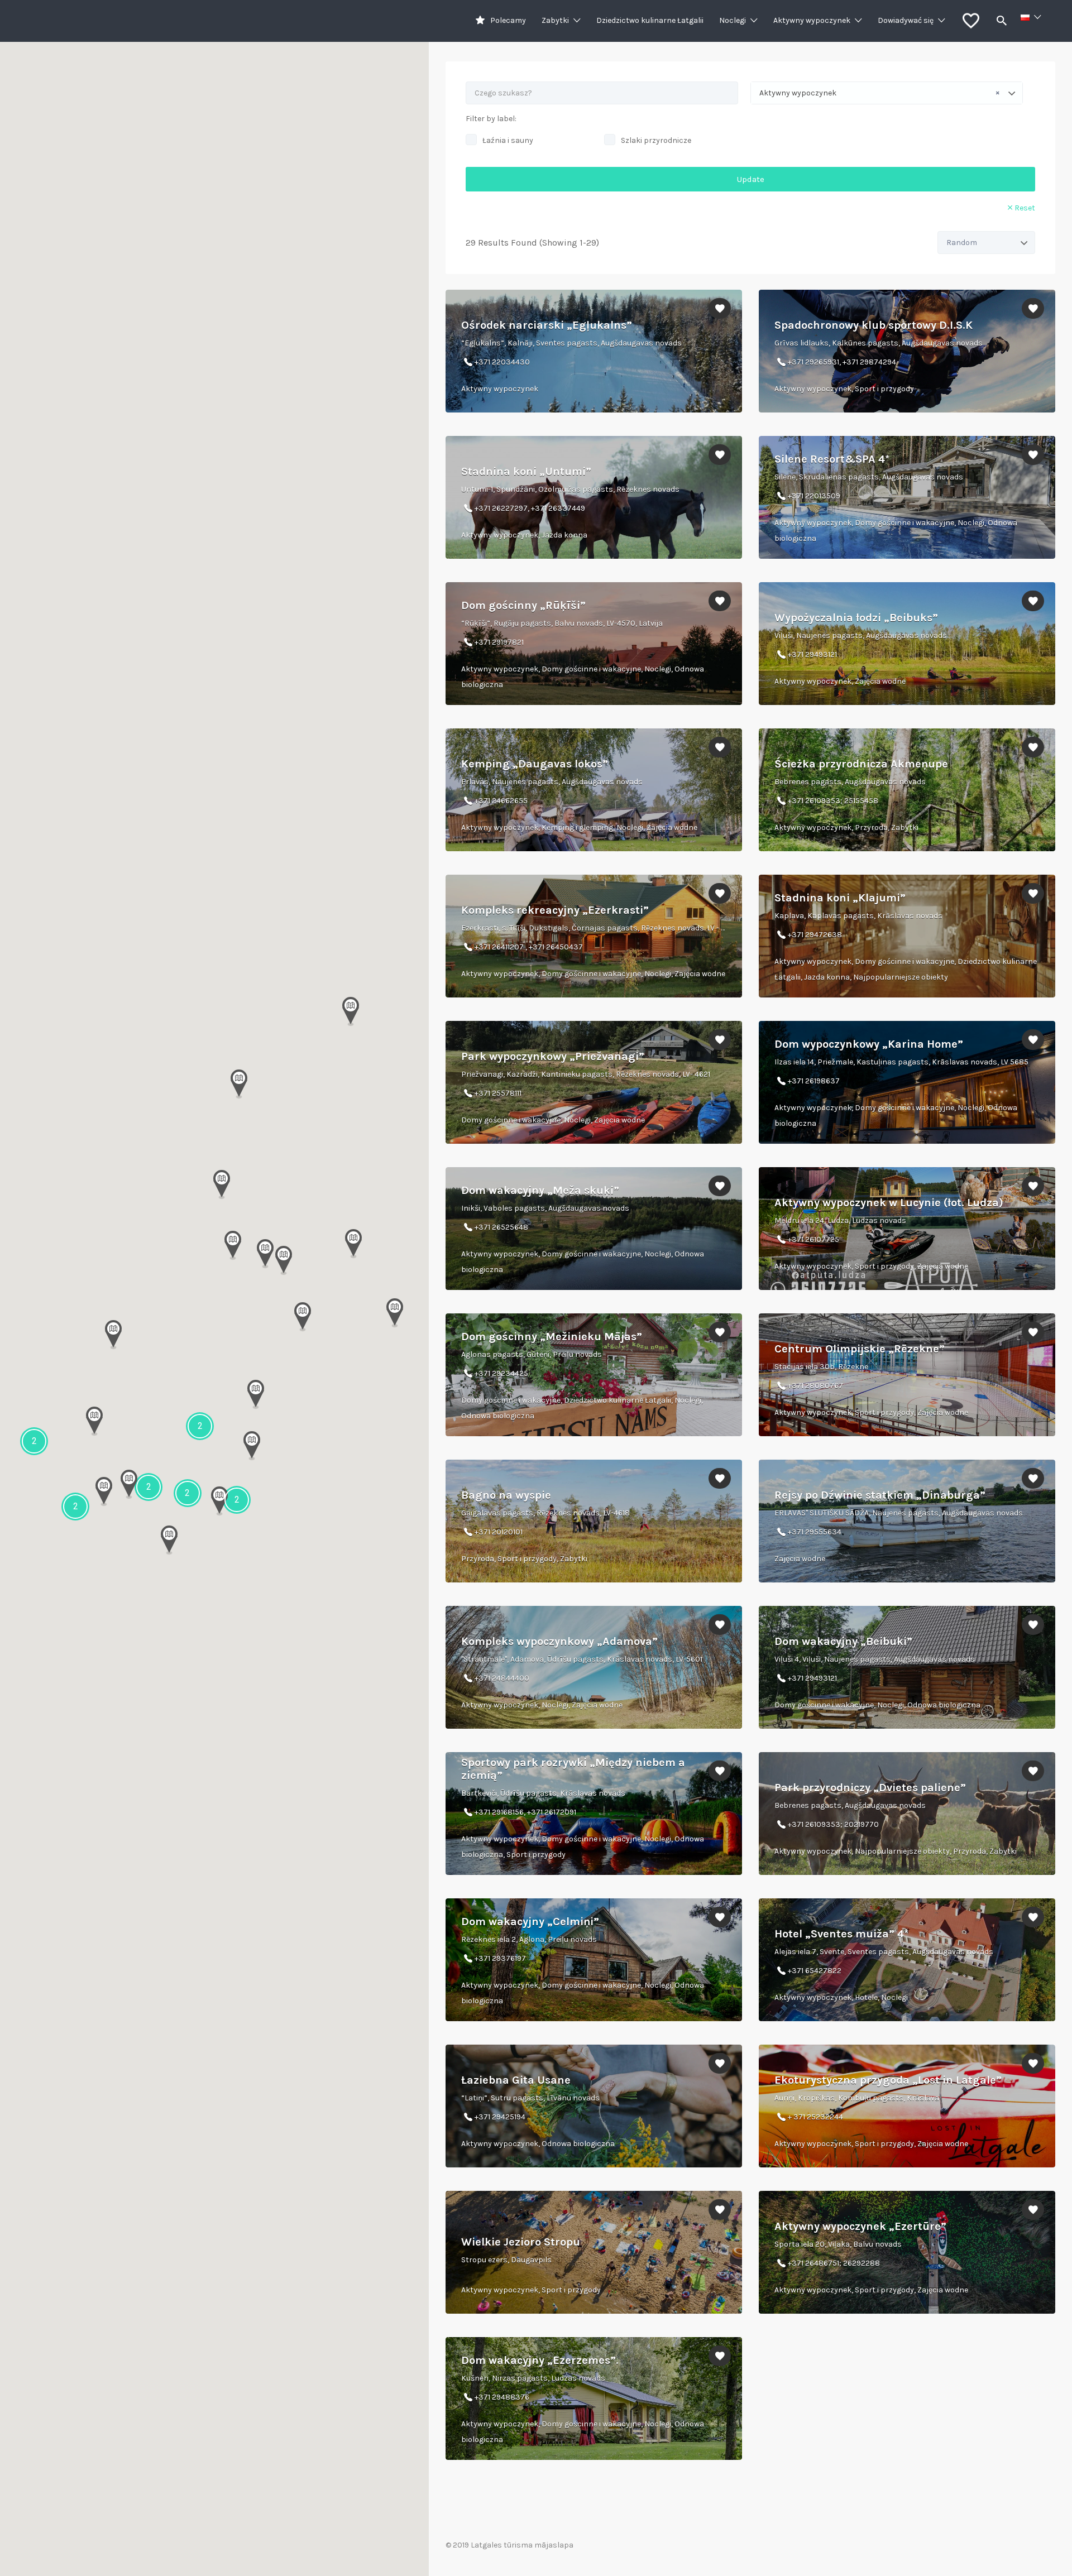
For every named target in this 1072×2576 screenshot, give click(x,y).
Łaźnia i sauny (508, 140)
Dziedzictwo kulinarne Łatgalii (650, 20)
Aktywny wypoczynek (812, 20)
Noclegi (733, 20)
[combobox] (887, 93)
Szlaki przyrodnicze (656, 140)
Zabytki (555, 20)
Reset (1025, 208)
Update (751, 179)
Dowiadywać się (906, 20)
